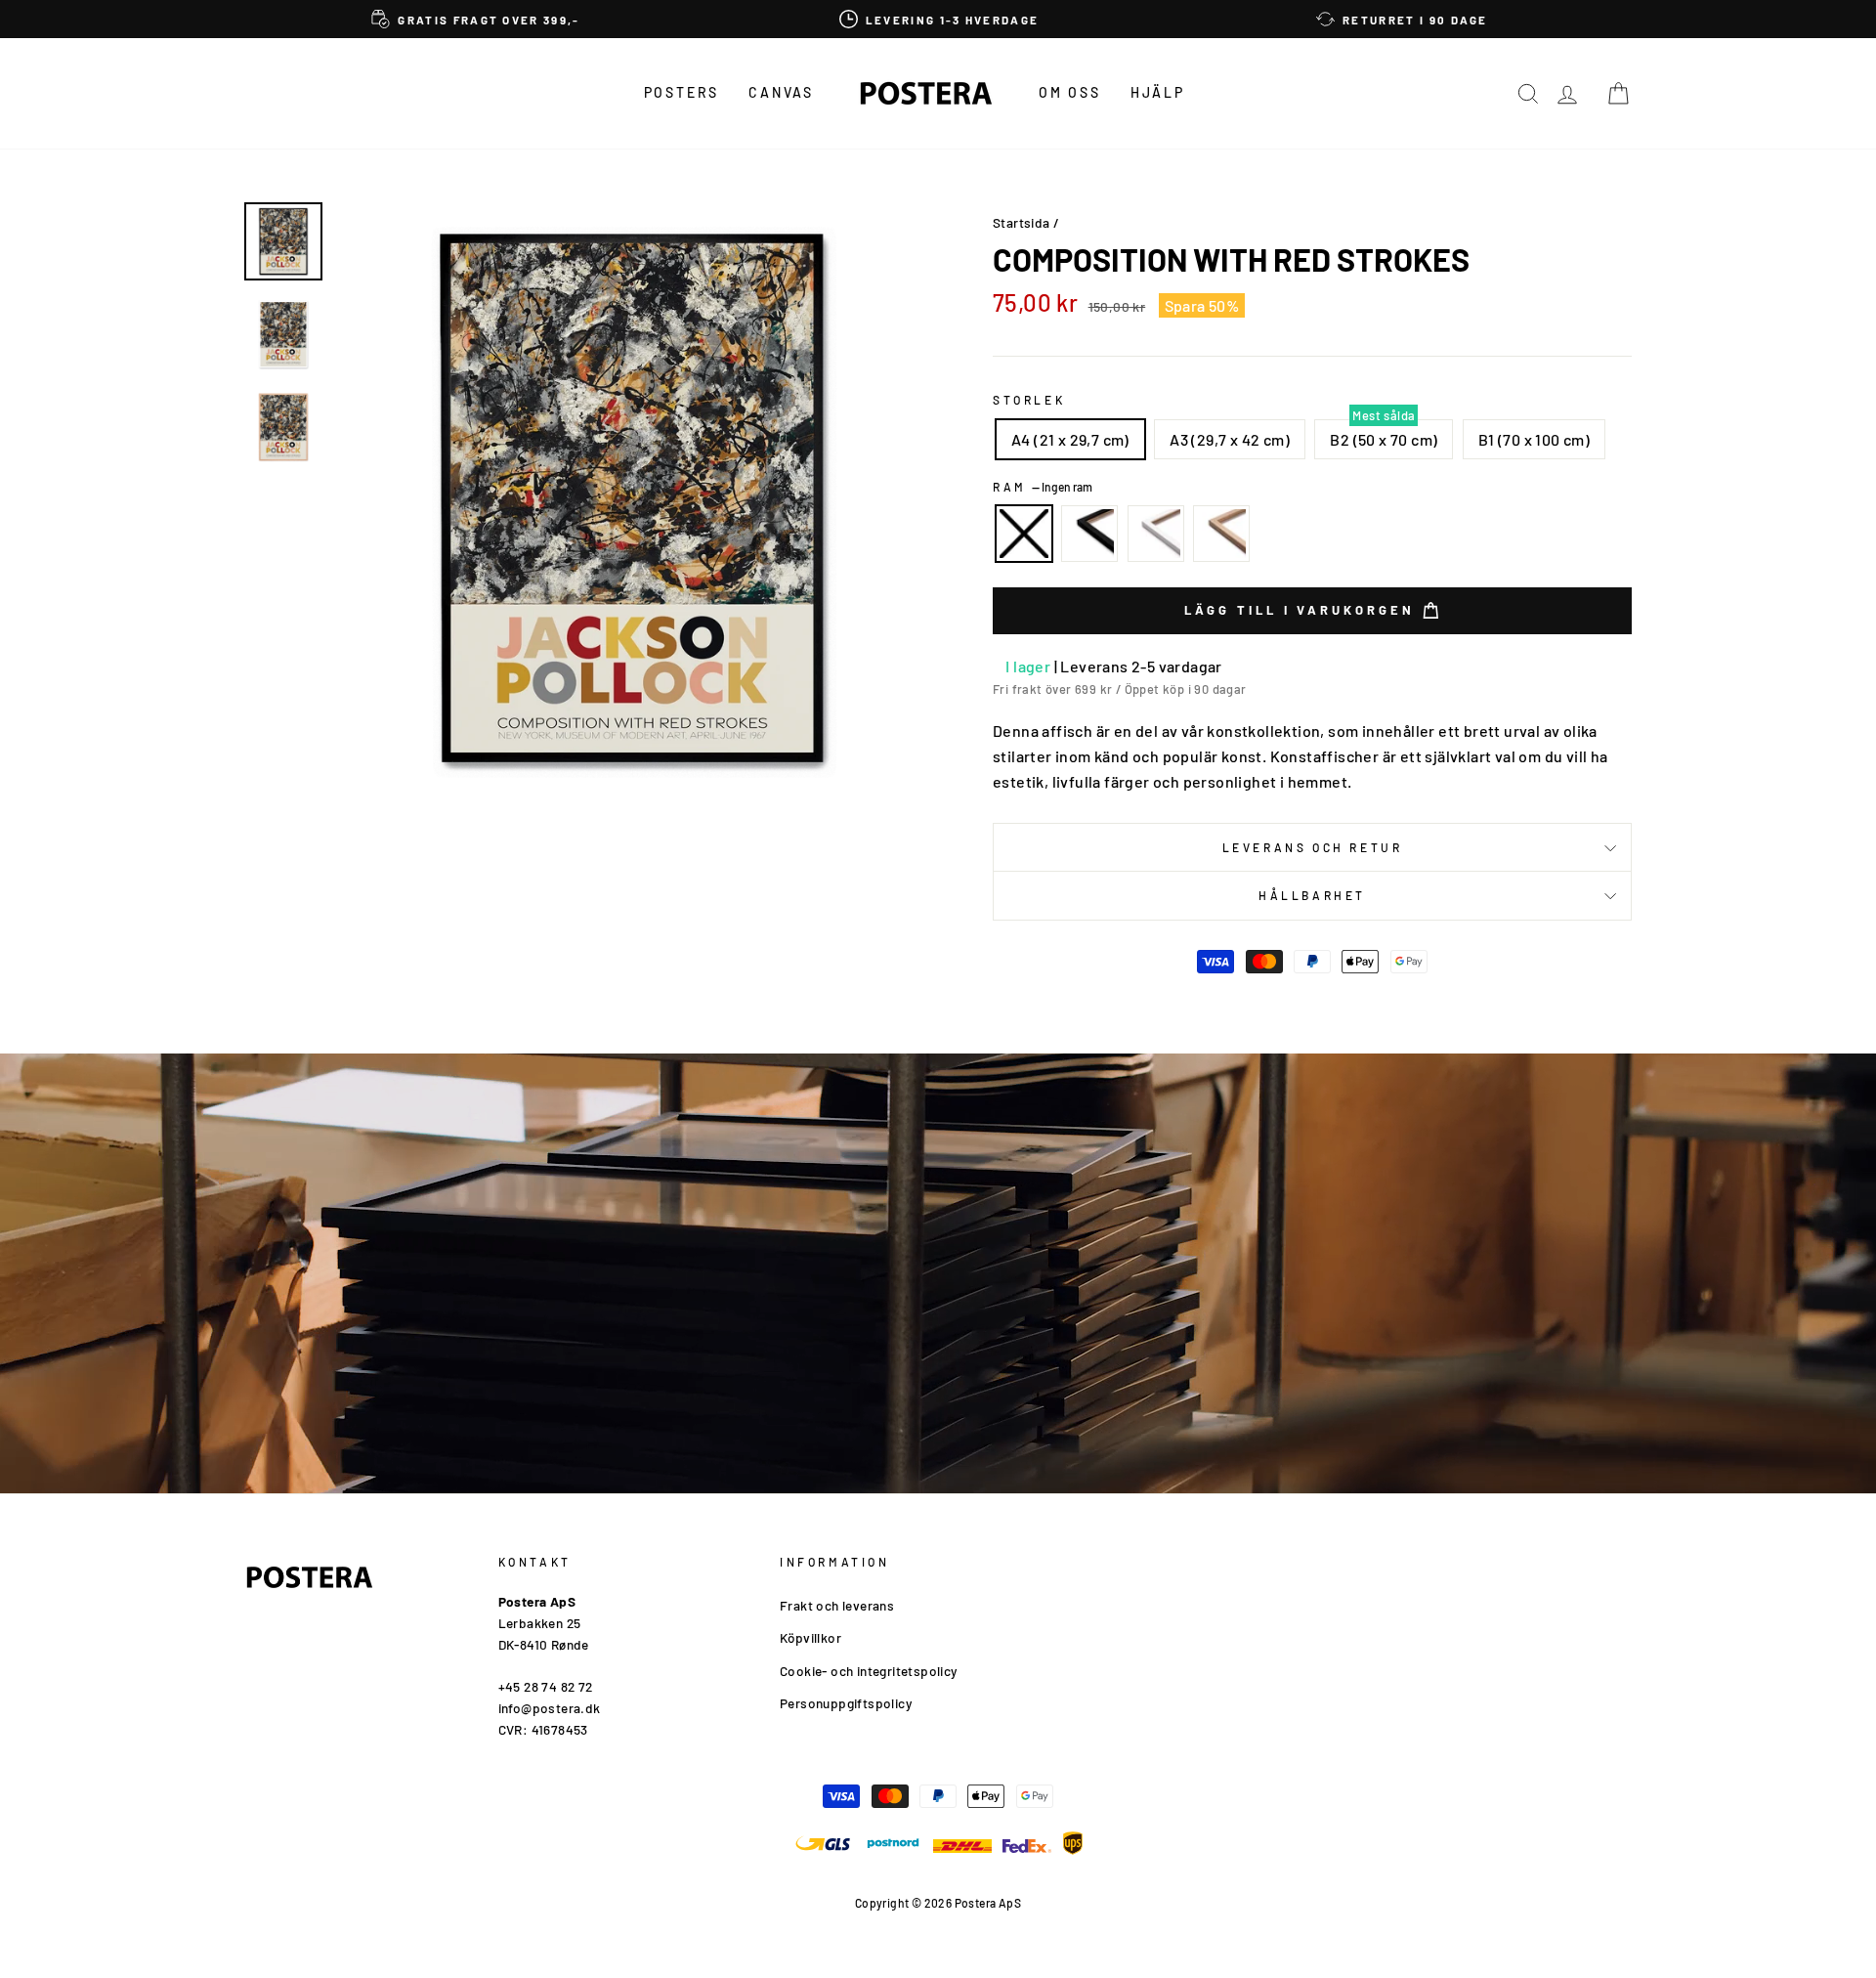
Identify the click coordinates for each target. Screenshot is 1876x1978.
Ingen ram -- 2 (1024, 534)
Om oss (1070, 92)
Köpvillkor (810, 1637)
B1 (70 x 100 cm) (1534, 439)
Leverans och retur (1313, 847)
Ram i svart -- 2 (1089, 534)
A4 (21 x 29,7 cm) (1070, 439)
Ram (1043, 487)
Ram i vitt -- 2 (1156, 534)
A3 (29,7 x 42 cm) (1230, 439)
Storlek (1029, 400)
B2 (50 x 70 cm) (1384, 439)
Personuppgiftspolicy (846, 1703)
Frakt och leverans (837, 1605)
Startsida (1022, 222)
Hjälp (1158, 92)
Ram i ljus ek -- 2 (1221, 534)
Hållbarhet (1312, 895)
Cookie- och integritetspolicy (869, 1671)
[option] (476, 19)
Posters (682, 92)
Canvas (781, 92)
